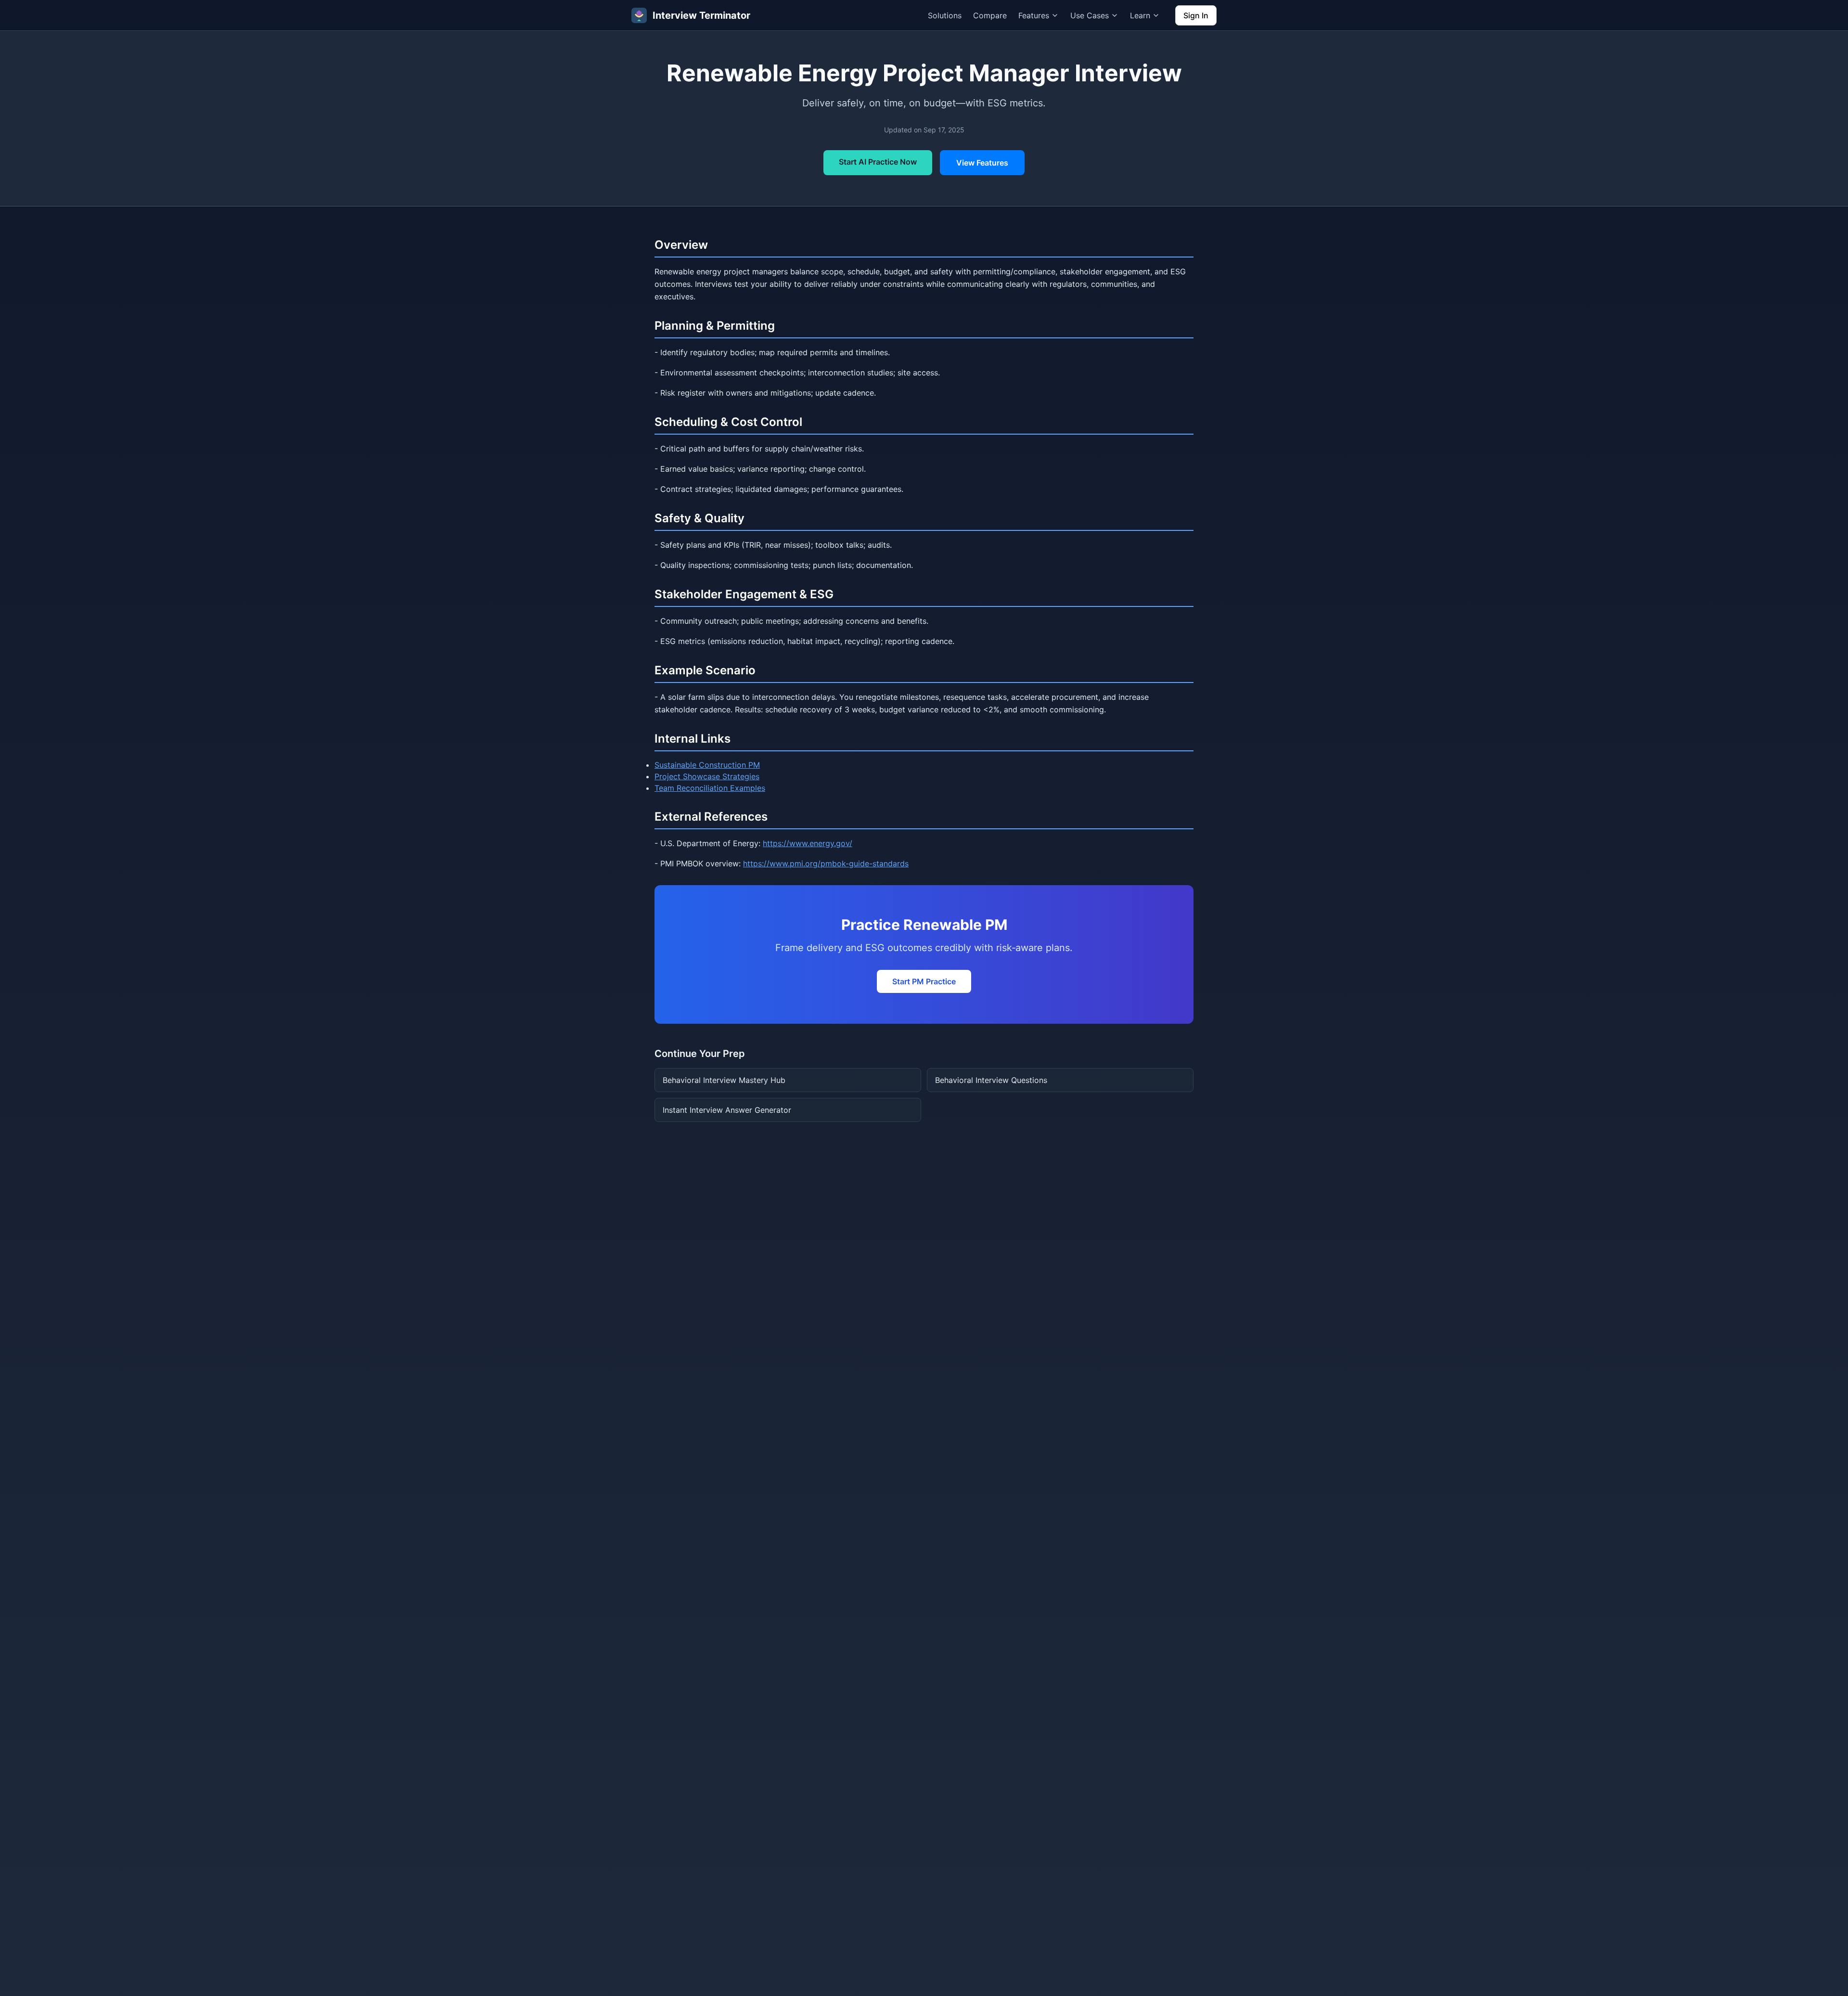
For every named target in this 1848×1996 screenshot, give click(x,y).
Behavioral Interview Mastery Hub (724, 1080)
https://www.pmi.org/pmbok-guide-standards (826, 863)
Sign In (1196, 15)
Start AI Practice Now (878, 162)
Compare (990, 15)
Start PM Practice (924, 981)
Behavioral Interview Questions (991, 1080)
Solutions (945, 15)
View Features (982, 163)
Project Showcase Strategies (707, 776)
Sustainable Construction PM (707, 765)
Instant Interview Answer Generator (727, 1110)
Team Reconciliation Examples (710, 788)
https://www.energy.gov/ (808, 843)
